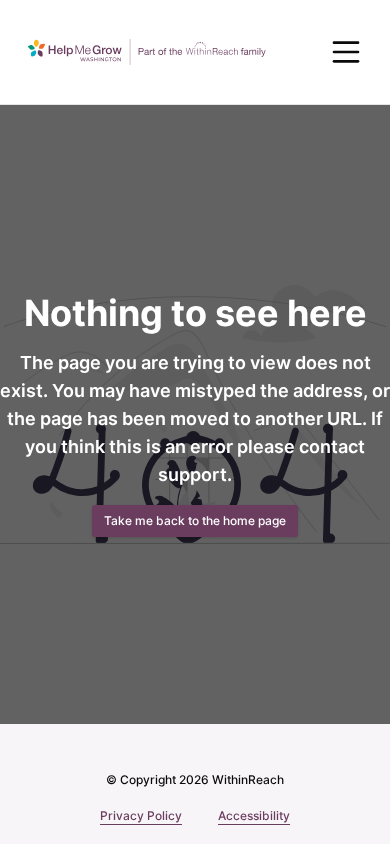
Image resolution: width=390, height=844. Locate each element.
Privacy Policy (141, 815)
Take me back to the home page (195, 520)
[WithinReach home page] (147, 52)
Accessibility (254, 815)
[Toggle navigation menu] (346, 52)
